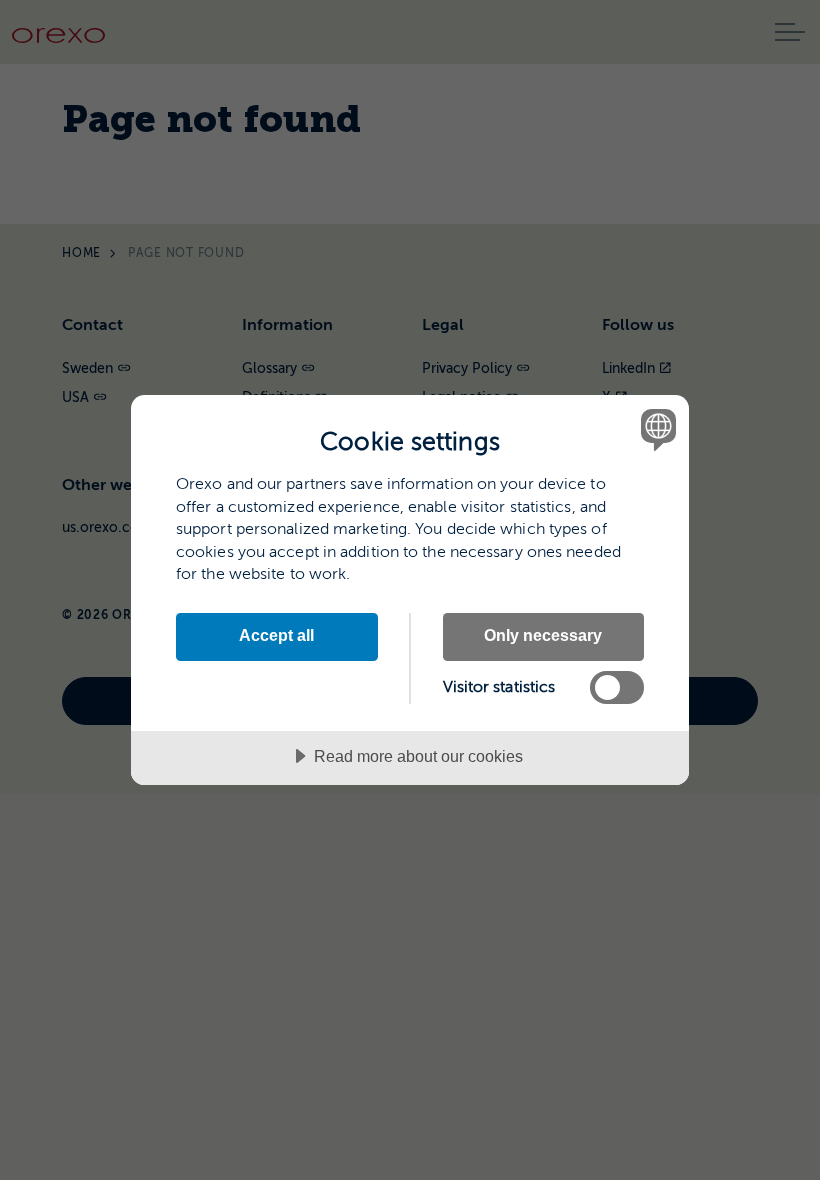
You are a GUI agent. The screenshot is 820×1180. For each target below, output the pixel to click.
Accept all (276, 635)
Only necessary (543, 635)
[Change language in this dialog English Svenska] (656, 429)
